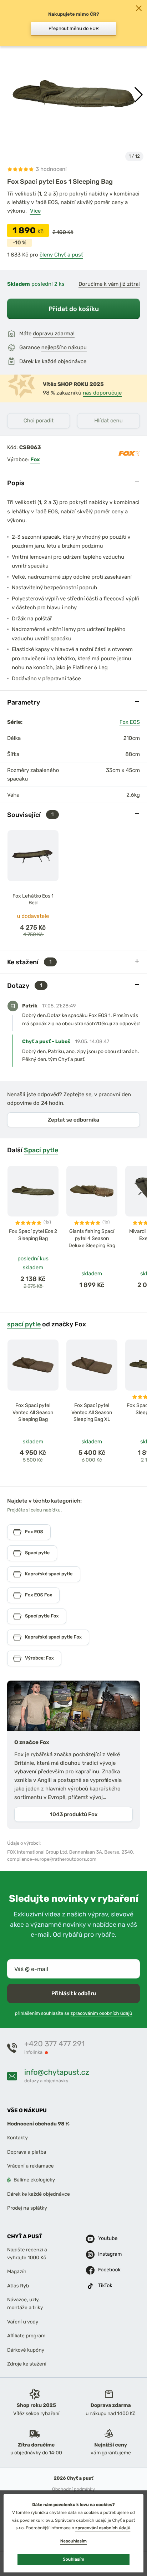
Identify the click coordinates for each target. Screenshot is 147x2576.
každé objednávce (64, 361)
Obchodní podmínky (73, 2489)
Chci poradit (39, 421)
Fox (35, 459)
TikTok (105, 2286)
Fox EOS (130, 722)
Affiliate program (26, 2336)
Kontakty (17, 2138)
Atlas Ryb (18, 2286)
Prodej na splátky (27, 2208)
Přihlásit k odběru (74, 1993)
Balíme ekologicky (34, 2180)
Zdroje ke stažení (27, 2364)
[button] (139, 95)
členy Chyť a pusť (61, 255)
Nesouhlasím (73, 2541)
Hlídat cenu (108, 421)
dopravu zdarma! (54, 334)
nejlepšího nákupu (64, 347)
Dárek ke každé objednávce (39, 2194)
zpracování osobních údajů (103, 2528)
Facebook (106, 2270)
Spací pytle (41, 1150)
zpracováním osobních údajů (102, 2014)
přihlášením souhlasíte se (73, 2014)
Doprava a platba (27, 2152)
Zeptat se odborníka (73, 1120)
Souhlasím (73, 2559)
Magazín (17, 2272)
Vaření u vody (23, 2322)
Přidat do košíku (74, 309)
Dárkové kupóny (26, 2350)
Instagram (106, 2254)
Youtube (106, 2239)
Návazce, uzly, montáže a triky (25, 2304)
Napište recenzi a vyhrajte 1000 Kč (27, 2254)
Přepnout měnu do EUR (74, 28)
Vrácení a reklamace (31, 2166)
